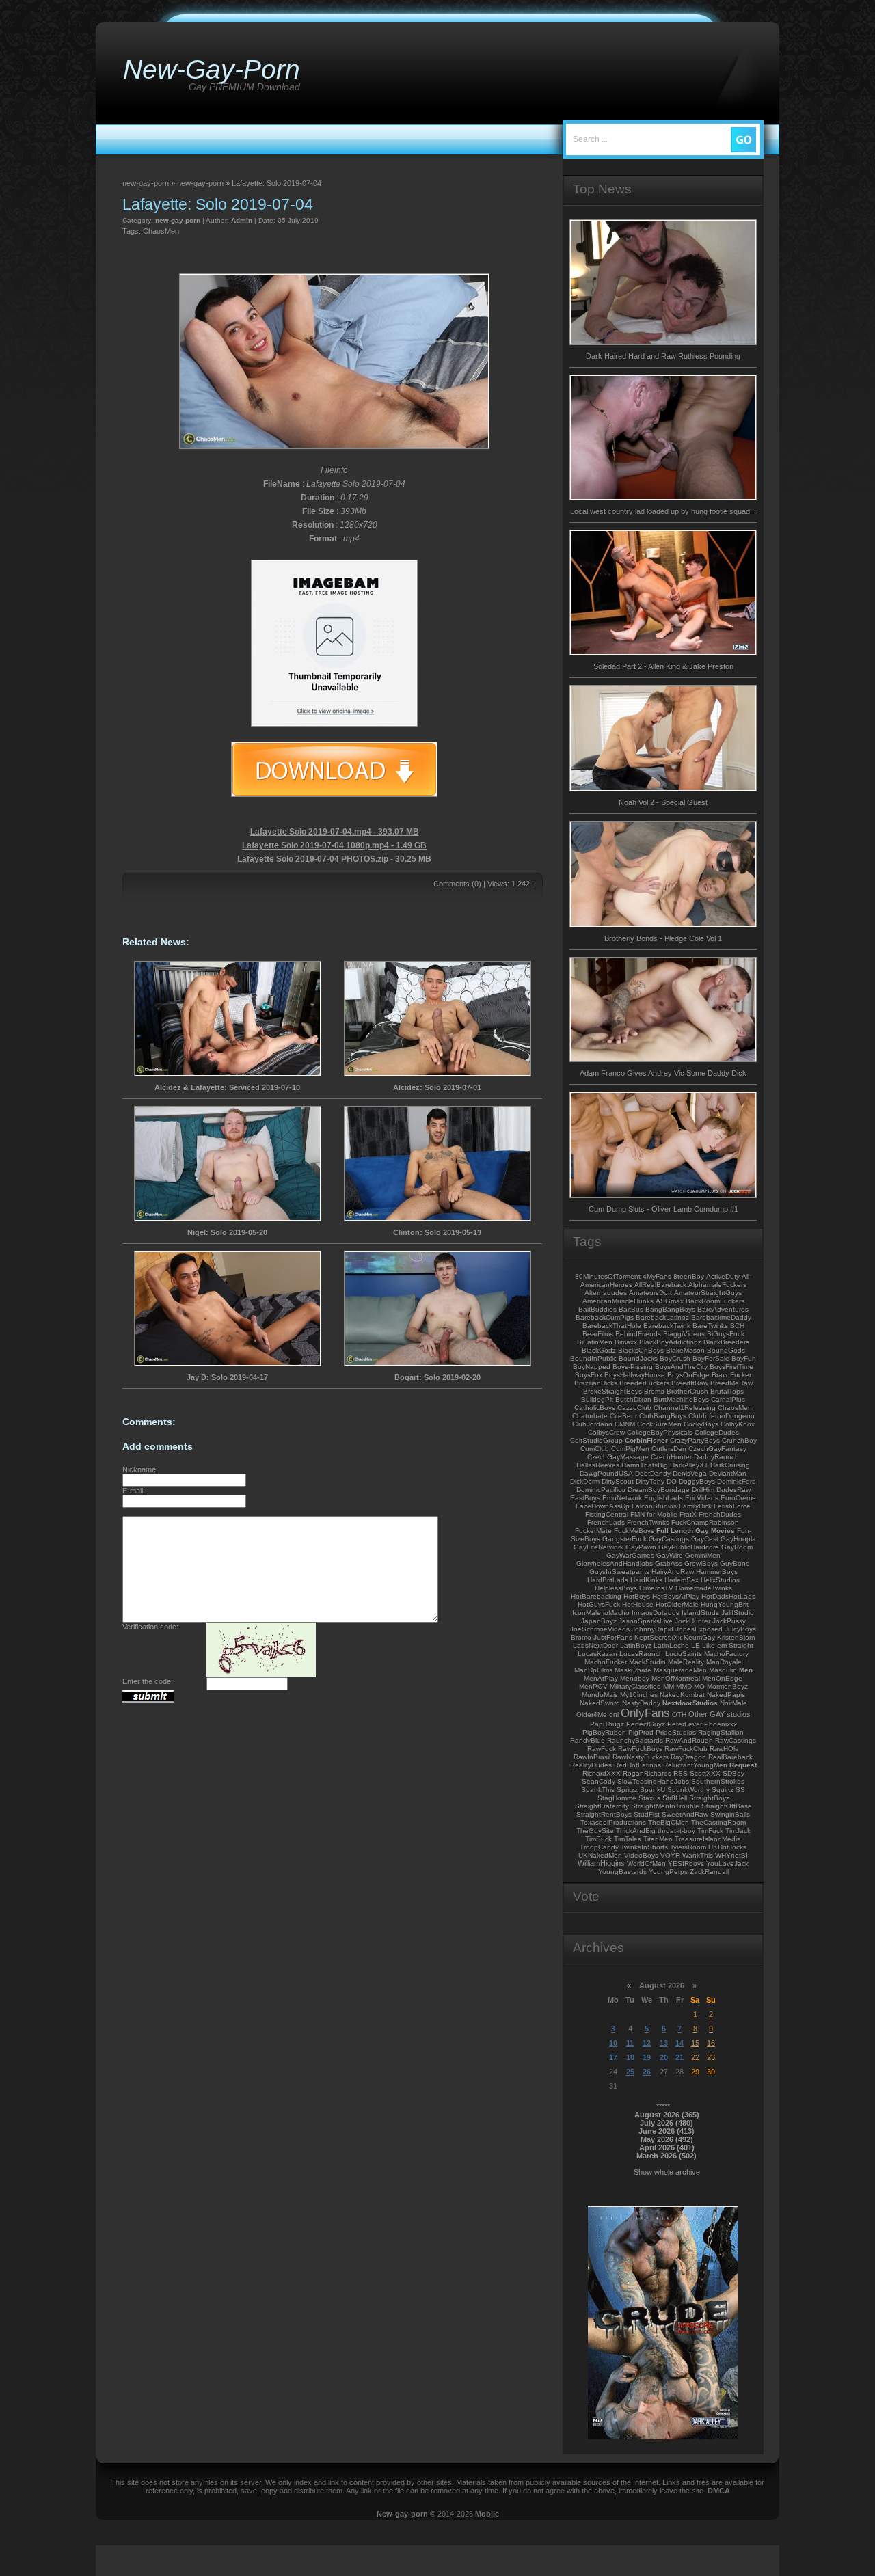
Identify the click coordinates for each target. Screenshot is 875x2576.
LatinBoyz (636, 1645)
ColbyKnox (738, 1424)
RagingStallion (721, 1732)
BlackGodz (599, 1350)
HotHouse (638, 1604)
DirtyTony (650, 1481)
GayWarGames (630, 1555)
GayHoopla (738, 1539)
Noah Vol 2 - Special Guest (663, 802)
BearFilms (598, 1334)
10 (613, 2043)
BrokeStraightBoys (612, 1391)
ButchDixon (633, 1399)
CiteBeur (623, 1416)
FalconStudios (654, 1506)
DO (672, 1481)
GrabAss (669, 1563)
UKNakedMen (600, 1855)
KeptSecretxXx (658, 1637)
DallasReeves (598, 1465)
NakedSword (600, 1703)
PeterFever (685, 1724)
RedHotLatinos (637, 1765)
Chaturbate (590, 1416)
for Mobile (662, 1514)
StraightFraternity (602, 1806)
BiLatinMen (595, 1342)
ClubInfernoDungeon (722, 1416)
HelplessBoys (616, 1588)
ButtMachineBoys (681, 1399)
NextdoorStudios (690, 1703)
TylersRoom (688, 1847)
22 (695, 2057)
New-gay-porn (402, 2514)
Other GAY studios (719, 1714)
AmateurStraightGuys (708, 1293)
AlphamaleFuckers (717, 1285)
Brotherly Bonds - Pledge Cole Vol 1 (663, 938)
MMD (684, 1686)
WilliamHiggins (601, 1863)
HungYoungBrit (725, 1604)
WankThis (698, 1855)
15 (695, 2043)
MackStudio (647, 1662)
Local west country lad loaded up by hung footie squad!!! (663, 511)
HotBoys (637, 1596)
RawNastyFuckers (641, 1757)
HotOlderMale (677, 1604)
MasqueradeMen (680, 1670)
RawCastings (736, 1740)
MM (669, 1686)
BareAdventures (723, 1309)
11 (630, 2043)
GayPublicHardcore (689, 1547)
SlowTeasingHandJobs (653, 1781)
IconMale (587, 1613)
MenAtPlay (601, 1678)
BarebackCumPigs (605, 1317)
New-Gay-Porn (212, 69)
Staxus (649, 1798)
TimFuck (710, 1831)
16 (711, 2043)
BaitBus (631, 1309)
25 (630, 2072)
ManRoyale (724, 1662)
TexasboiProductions (613, 1822)
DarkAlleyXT (689, 1465)
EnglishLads (663, 1498)
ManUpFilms (593, 1670)
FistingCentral (607, 1514)
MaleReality (686, 1662)
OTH (679, 1714)
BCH (737, 1326)
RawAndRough (689, 1740)
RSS (681, 1773)
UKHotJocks (727, 1847)
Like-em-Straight (728, 1645)
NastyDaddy (641, 1703)
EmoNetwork (622, 1498)
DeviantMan (728, 1473)
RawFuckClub (686, 1749)
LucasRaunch (641, 1654)
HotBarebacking (596, 1596)
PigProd (641, 1732)
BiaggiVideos (684, 1334)
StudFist (647, 1814)
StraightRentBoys (604, 1814)
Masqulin (723, 1670)
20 (664, 2057)
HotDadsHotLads (728, 1596)
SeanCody (598, 1781)
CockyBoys (701, 1424)
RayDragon (688, 1757)
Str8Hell (675, 1798)
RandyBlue (588, 1740)
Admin (242, 220)
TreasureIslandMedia (708, 1839)
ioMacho (616, 1613)
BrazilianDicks (596, 1383)
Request (743, 1765)
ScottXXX (705, 1773)
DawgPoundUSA (606, 1473)
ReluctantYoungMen (695, 1765)
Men (746, 1670)
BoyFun (744, 1358)
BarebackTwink (667, 1326)
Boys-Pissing (633, 1367)
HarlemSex (682, 1580)
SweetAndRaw (685, 1814)
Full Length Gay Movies (696, 1531)
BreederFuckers (644, 1383)
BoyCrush (675, 1358)
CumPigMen (630, 1449)
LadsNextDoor (595, 1645)
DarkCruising (730, 1465)
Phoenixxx (721, 1724)
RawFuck (602, 1749)
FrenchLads (606, 1522)
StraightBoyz (709, 1798)
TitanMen (658, 1839)
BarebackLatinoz (662, 1317)
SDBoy (733, 1773)
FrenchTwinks (648, 1522)
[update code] (261, 1675)
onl (614, 1714)
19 (647, 2057)
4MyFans (657, 1276)
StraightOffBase (727, 1806)
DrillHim (703, 1490)
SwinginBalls (730, 1814)
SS (740, 1790)
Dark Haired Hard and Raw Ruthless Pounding (663, 356)
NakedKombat (682, 1695)
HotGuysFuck (599, 1604)
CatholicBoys (595, 1408)
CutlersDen (669, 1449)
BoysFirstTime (731, 1367)
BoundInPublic (593, 1358)
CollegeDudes (717, 1432)
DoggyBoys (697, 1481)
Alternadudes (606, 1293)
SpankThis (598, 1790)
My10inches (639, 1695)
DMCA (719, 2491)
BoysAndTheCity (681, 1367)
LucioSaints (684, 1654)
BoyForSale (711, 1358)
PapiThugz (607, 1724)
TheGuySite (595, 1831)
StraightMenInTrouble (665, 1806)
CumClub (595, 1449)
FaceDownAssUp (603, 1506)
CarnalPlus (728, 1399)
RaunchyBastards (635, 1740)
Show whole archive (667, 2172)
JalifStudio (738, 1613)
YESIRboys (686, 1863)
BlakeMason (685, 1350)
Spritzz (627, 1790)
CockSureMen (659, 1424)
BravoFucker (731, 1375)
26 (647, 2072)
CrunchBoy (739, 1440)
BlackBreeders (726, 1342)
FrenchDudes (720, 1514)
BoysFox (589, 1375)
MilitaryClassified (635, 1686)
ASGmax (670, 1301)
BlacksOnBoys (641, 1350)
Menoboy (635, 1678)
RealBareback (730, 1757)
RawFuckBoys (640, 1749)
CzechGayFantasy (717, 1449)
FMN (637, 1514)
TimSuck (598, 1839)
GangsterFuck (624, 1539)
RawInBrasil (592, 1757)
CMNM (625, 1424)
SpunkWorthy (688, 1790)
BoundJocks (638, 1358)
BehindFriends (638, 1334)
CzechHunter (671, 1457)
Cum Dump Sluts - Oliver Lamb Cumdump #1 (663, 1209)
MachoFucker (606, 1662)
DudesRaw (733, 1490)
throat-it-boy (676, 1831)
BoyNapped (592, 1367)
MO (699, 1686)
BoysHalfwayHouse (635, 1375)
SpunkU (652, 1790)
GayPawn (641, 1547)
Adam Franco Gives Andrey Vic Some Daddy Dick (663, 1073)
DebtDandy (653, 1473)
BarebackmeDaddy (721, 1317)
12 (647, 2043)
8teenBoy (689, 1276)
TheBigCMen (669, 1822)
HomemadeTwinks (704, 1588)
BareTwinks (710, 1326)
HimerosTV (656, 1588)
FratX (688, 1514)
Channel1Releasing (685, 1408)
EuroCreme (738, 1498)
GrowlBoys (701, 1563)
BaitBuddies (597, 1309)
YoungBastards (622, 1872)
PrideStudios (676, 1732)
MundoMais (600, 1695)
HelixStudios (720, 1580)
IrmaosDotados (656, 1613)
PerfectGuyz (646, 1724)
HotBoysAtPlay (676, 1596)
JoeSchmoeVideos (600, 1629)
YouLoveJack (727, 1863)
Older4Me (592, 1714)
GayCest (705, 1539)
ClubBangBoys (663, 1416)
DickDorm (585, 1481)
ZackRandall (709, 1872)
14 (679, 2043)
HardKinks (646, 1580)
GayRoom (737, 1547)
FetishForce (732, 1506)
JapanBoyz (599, 1621)
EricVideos (702, 1498)
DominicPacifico (601, 1490)
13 (664, 2043)
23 (711, 2057)
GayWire (670, 1555)
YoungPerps (668, 1872)
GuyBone (735, 1563)
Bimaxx (626, 1342)
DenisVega (690, 1473)
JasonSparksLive (646, 1621)
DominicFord (737, 1481)
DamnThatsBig (645, 1465)
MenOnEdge (722, 1678)
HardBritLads (608, 1580)
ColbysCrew (606, 1432)
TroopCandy (599, 1847)
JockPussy (729, 1621)
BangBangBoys (670, 1309)
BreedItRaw (690, 1383)
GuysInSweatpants (619, 1572)
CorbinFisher (646, 1440)
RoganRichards (647, 1773)
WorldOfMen (646, 1863)
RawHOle (724, 1749)
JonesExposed (699, 1629)
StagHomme (617, 1798)
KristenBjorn (736, 1637)
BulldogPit (597, 1399)
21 (679, 2057)
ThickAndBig (636, 1831)
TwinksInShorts (644, 1847)
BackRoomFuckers (715, 1301)
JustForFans (613, 1637)
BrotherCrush (687, 1391)
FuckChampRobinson (705, 1522)
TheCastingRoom (718, 1822)
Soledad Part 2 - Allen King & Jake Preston (663, 666)
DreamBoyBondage (659, 1490)
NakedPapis (726, 1695)
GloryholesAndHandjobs (615, 1563)
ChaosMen (161, 231)
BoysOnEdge (688, 1375)
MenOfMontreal (676, 1678)
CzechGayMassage (618, 1457)
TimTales (628, 1839)
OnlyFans (645, 1713)
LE (696, 1645)
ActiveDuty (723, 1276)
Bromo (654, 1391)
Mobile (487, 2514)
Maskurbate (633, 1670)
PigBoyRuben (604, 1732)
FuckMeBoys (634, 1531)
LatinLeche (671, 1645)
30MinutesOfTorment (608, 1276)
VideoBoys (641, 1855)
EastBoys (585, 1498)
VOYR (670, 1855)
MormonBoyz (727, 1686)
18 (630, 2057)
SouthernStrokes (718, 1781)
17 (613, 2057)
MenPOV (593, 1686)
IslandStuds (700, 1613)
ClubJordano (592, 1424)
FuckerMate (593, 1531)
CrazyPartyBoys (695, 1440)
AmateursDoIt (650, 1293)
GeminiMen (703, 1555)
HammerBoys (717, 1572)
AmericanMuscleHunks (618, 1301)
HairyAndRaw (673, 1572)
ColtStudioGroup (596, 1440)
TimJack (738, 1831)
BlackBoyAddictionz (670, 1342)
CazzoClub (634, 1408)
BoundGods (726, 1350)
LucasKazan (597, 1654)
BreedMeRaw (731, 1383)
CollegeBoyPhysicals (660, 1432)
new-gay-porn (178, 220)
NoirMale (733, 1703)
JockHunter (692, 1621)
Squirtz (723, 1790)
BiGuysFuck (726, 1334)
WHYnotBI (731, 1855)
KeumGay (699, 1637)
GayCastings (669, 1539)
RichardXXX (602, 1773)
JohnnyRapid (652, 1629)
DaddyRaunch (716, 1457)
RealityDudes (591, 1765)
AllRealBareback (660, 1285)
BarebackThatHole (612, 1326)
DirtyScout (618, 1481)
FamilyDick (695, 1506)
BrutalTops (727, 1391)
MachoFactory (726, 1654)
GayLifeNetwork (598, 1547)
